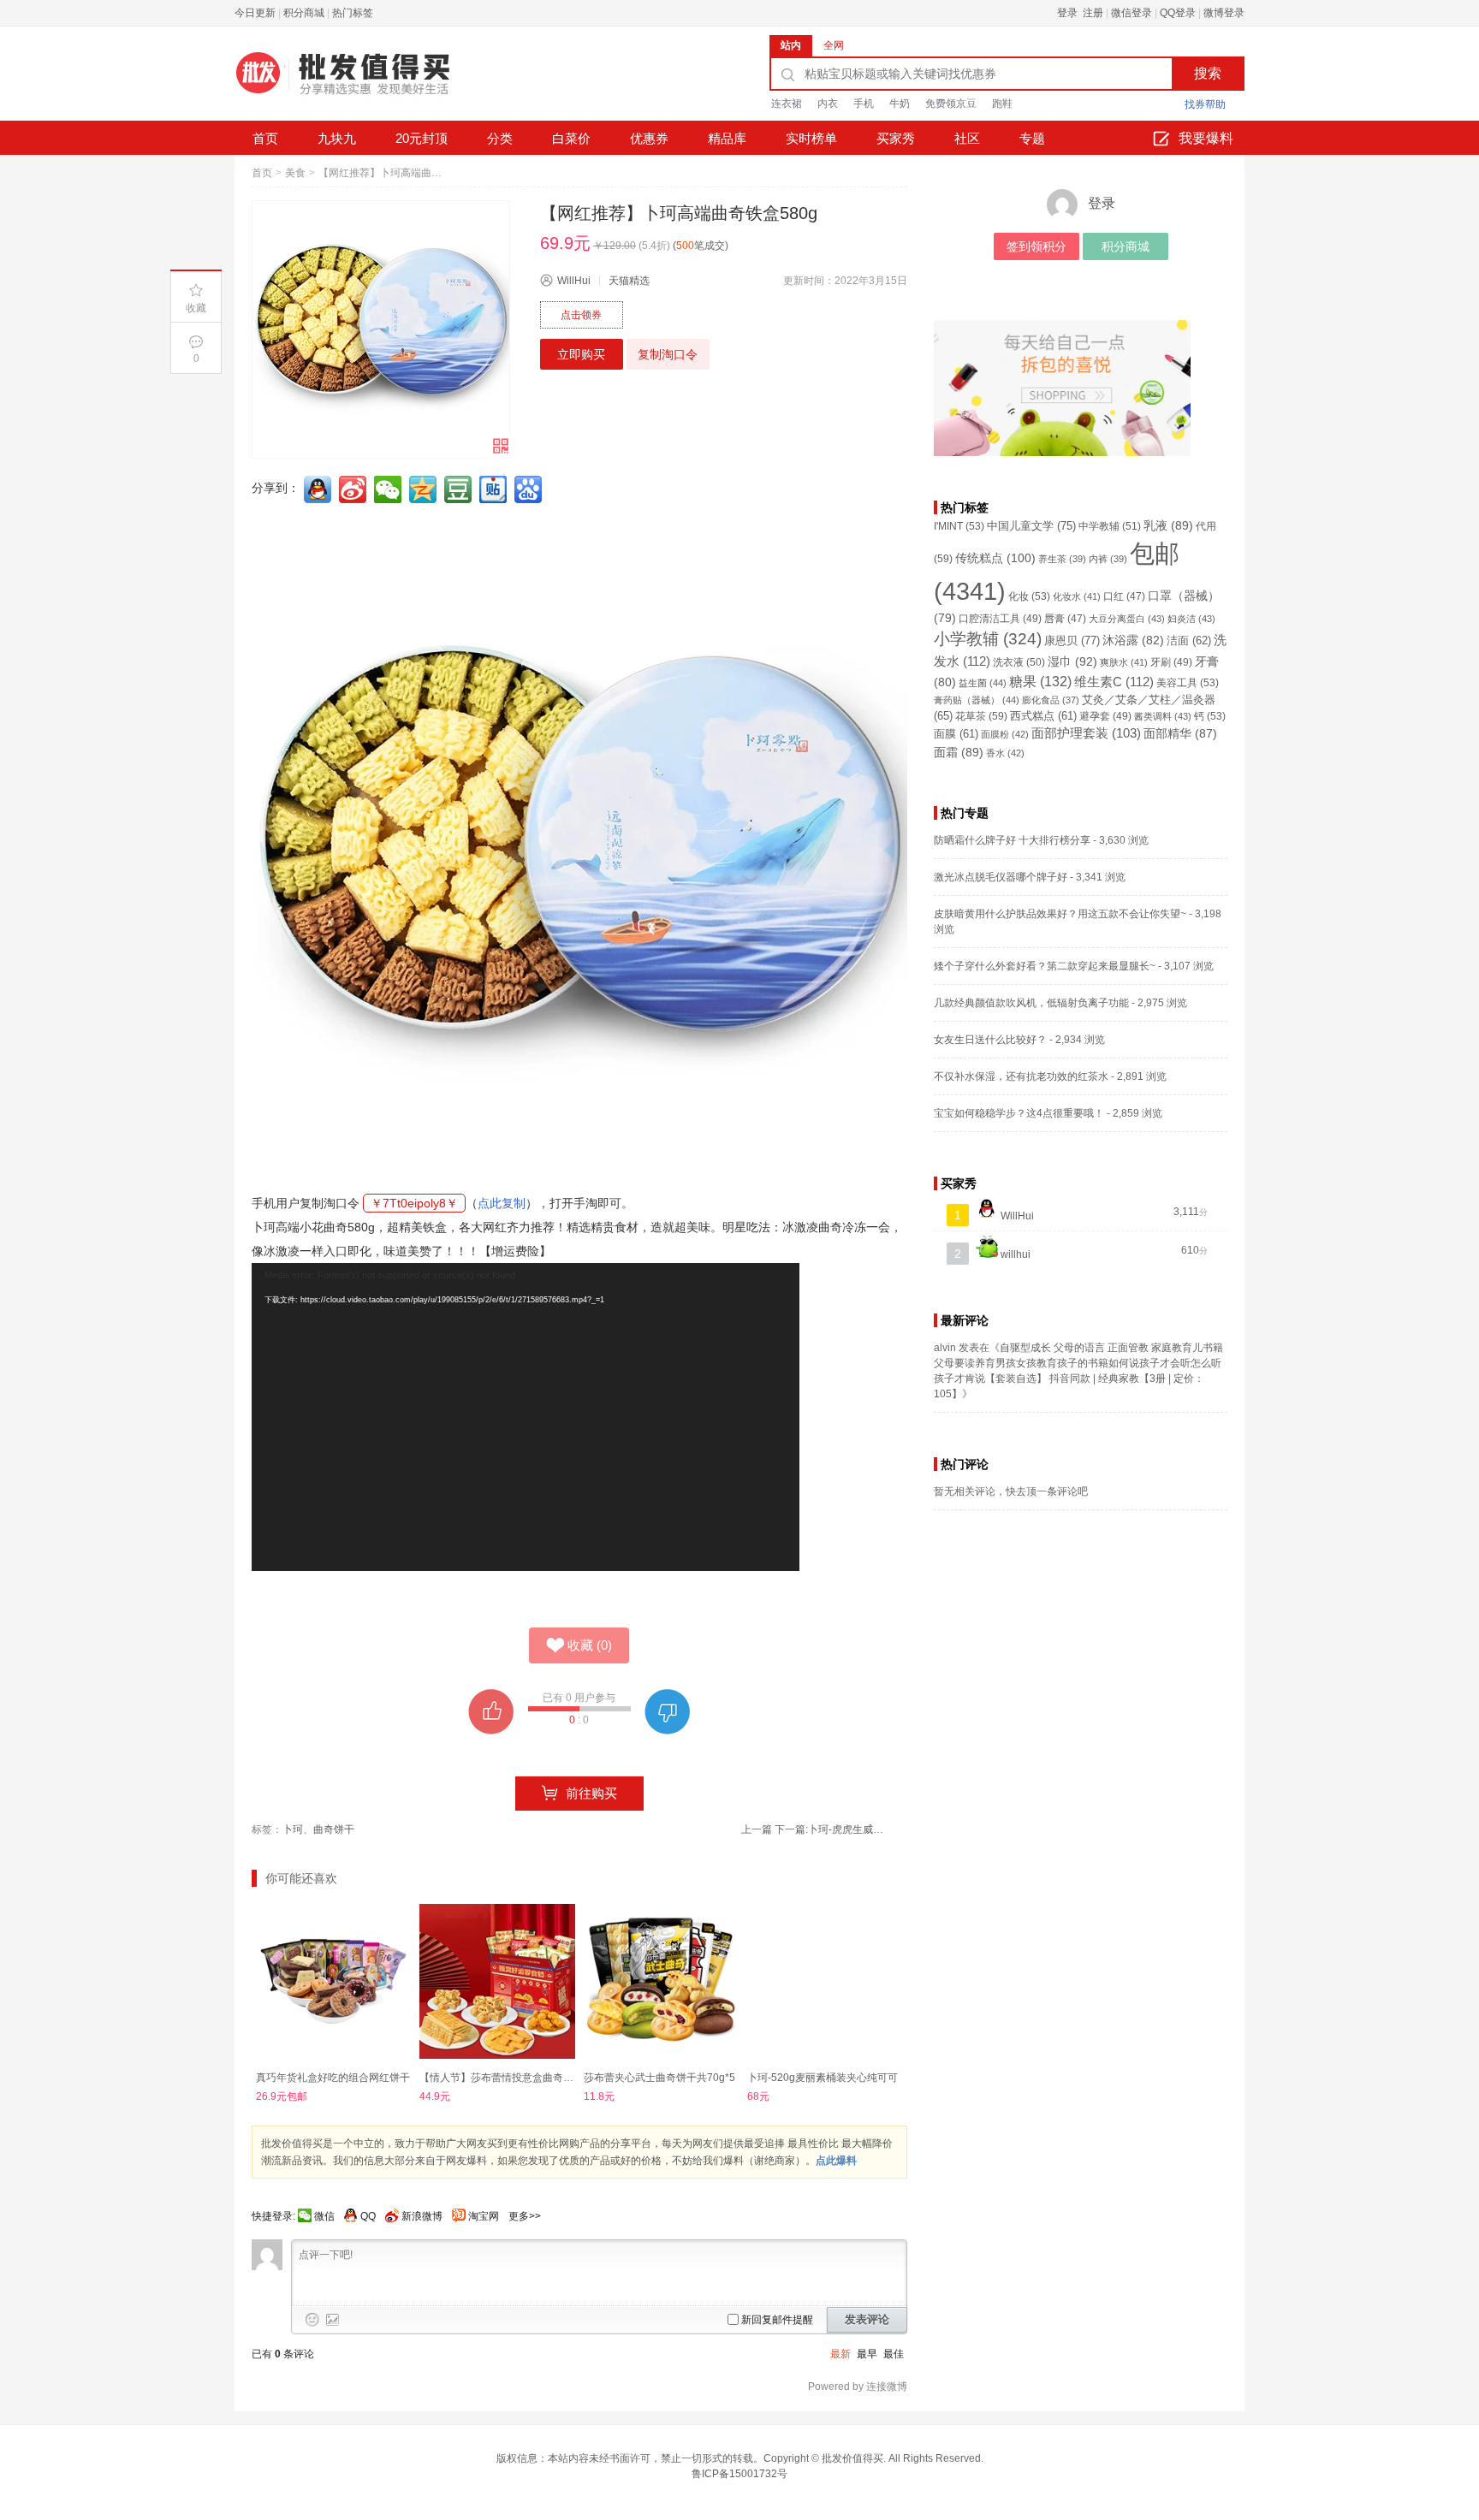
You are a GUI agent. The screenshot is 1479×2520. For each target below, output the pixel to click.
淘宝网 (484, 2216)
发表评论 (867, 2319)
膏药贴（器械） (977, 700)
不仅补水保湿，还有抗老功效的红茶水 (1021, 1076)
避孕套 (1105, 716)
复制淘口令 (668, 354)
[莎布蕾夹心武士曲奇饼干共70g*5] (661, 1981)
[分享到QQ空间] (425, 489)
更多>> (525, 2216)
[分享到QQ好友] (319, 489)
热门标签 (353, 13)
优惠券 (649, 138)
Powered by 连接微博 (858, 2387)
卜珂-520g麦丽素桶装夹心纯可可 (823, 2078)
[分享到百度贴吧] (495, 489)
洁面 (1189, 641)
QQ (368, 2216)
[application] (526, 1417)
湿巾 (1072, 661)
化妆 (1029, 596)
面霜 (959, 752)
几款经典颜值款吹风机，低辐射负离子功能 (1031, 1003)
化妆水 (1077, 596)
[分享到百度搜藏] (530, 489)
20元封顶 (422, 138)
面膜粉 (1005, 734)
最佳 (894, 2354)
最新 (840, 2354)
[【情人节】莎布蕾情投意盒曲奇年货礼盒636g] (497, 1981)
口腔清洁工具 (1000, 618)
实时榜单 (811, 138)
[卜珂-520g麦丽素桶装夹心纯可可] (825, 1981)
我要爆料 (1206, 138)
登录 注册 (1080, 13)
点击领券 (581, 315)
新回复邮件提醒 (777, 2320)
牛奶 (900, 104)
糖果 (1040, 682)
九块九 (337, 138)
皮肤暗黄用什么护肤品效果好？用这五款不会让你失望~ (1060, 914)
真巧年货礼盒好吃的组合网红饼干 (333, 2078)
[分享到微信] (389, 489)
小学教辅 (988, 639)
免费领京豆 (951, 104)
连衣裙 (787, 104)
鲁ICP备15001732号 (739, 2474)
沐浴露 (1133, 640)
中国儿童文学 (1031, 526)
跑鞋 (1002, 104)
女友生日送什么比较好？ (990, 1040)
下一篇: (830, 1829)
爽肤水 (1124, 662)
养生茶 (1062, 559)
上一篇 (757, 1829)
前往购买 (591, 1793)
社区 (967, 138)
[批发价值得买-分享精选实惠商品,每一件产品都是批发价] (363, 80)
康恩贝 (1072, 640)
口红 (1124, 596)
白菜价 (571, 138)
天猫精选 (629, 281)
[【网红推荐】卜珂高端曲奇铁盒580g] (381, 329)
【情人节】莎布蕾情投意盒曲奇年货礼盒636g (524, 2078)
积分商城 (304, 13)
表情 (312, 2320)
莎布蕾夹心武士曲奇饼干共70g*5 (659, 2078)
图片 (333, 2320)
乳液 (1168, 525)
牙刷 (1171, 662)
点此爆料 (836, 2161)
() (590, 1645)
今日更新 (255, 13)
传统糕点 (995, 558)
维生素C (1114, 682)
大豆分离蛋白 (1127, 619)
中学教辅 (1110, 526)
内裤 (1108, 559)
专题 (1032, 138)
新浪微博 (422, 2216)
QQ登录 (1178, 13)
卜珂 (293, 1829)
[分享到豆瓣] (460, 489)
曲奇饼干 (334, 1829)
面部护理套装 (1086, 733)
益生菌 (983, 683)
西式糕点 (1043, 716)
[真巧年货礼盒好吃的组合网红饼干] (333, 1981)
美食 (295, 173)
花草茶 (981, 716)
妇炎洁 (1191, 619)
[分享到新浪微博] (354, 489)
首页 (265, 138)
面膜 (956, 734)
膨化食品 (1051, 700)
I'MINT (959, 526)
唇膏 (1065, 619)
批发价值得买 (852, 2458)
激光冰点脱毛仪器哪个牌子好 (1001, 877)
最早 (867, 2354)
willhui (1014, 1254)
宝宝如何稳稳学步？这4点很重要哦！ (1019, 1113)
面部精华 (1180, 733)
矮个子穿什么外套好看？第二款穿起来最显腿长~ (1045, 966)
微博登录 (1224, 13)
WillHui (574, 281)
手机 (864, 104)
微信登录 (1132, 13)
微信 (324, 2216)
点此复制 (502, 1203)
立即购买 (581, 354)
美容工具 (1188, 683)
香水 (1005, 753)
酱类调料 (1163, 716)
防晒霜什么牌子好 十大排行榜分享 (1012, 840)
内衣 (828, 104)
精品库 (727, 138)
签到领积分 (1036, 246)
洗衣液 (1019, 662)
